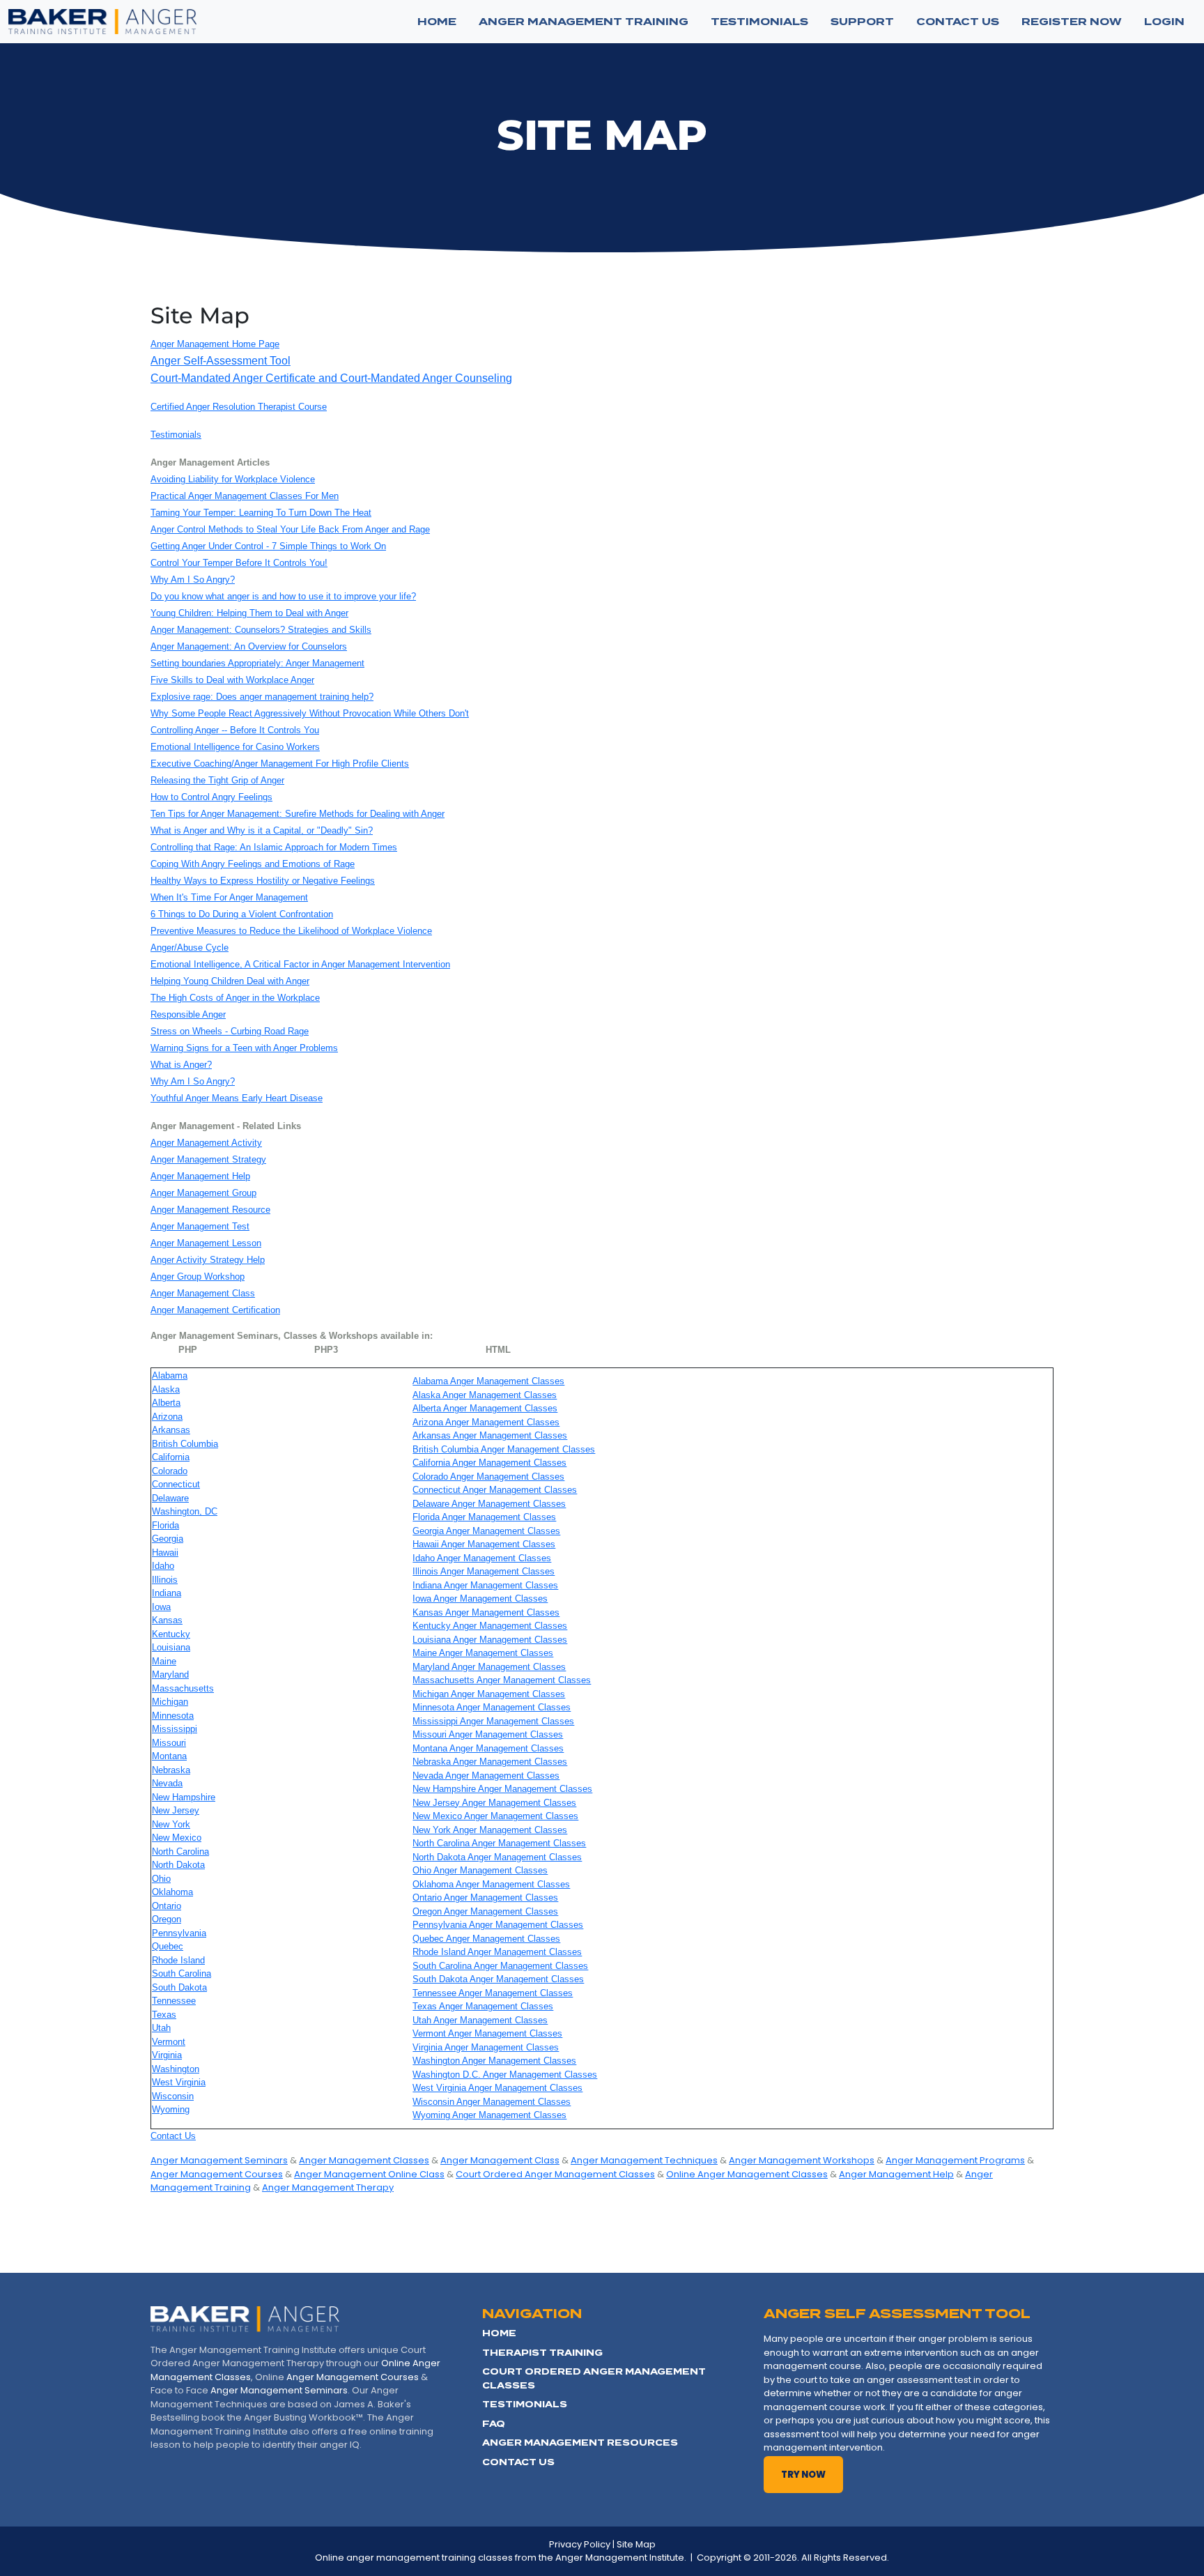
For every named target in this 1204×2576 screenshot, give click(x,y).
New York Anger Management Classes (490, 1830)
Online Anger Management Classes (747, 2174)
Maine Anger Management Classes (483, 1653)
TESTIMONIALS (759, 22)
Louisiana (171, 1647)
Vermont (169, 2042)
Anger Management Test (200, 1226)
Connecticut (176, 1484)
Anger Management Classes (364, 2160)
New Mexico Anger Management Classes (495, 1816)
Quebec (168, 1946)
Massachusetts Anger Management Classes (502, 1680)
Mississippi (175, 1729)
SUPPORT (862, 22)
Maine (164, 1661)
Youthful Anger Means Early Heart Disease (237, 1098)
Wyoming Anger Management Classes (489, 2115)
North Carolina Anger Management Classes (499, 1843)
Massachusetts (183, 1688)
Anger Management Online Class (369, 2174)
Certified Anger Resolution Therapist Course (239, 407)
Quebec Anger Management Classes (486, 1939)
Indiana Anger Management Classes (485, 1585)
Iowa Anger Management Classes (480, 1598)
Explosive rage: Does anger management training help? (262, 697)
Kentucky (171, 1634)
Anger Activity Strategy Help (208, 1260)
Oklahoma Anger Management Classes (491, 1884)
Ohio (161, 1879)
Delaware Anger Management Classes (489, 1504)
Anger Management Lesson (206, 1243)
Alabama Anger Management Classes (488, 1381)
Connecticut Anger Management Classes (495, 1490)
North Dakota (178, 1865)
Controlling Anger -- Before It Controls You (235, 730)
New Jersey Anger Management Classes (494, 1803)
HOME (499, 2333)
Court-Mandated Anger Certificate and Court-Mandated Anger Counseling (331, 378)
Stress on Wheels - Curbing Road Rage (230, 1031)
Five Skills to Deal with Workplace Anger (232, 680)
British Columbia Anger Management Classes (504, 1449)
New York (171, 1824)
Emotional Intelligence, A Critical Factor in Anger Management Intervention (300, 964)
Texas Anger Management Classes (483, 2006)
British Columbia (185, 1444)
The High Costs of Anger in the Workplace (235, 998)
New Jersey (176, 1810)
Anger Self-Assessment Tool (221, 361)
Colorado (170, 1471)
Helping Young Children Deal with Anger (230, 981)
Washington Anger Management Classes (494, 2061)
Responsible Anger (188, 1014)
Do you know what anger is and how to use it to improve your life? (283, 596)
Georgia (168, 1539)
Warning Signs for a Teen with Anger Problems (244, 1048)
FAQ (494, 2424)
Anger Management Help (200, 1176)
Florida (165, 1525)
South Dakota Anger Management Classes (498, 1979)
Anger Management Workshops (802, 2160)
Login (1164, 22)
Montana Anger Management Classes (488, 1748)
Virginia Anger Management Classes (486, 2047)
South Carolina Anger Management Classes (500, 1966)
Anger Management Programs (955, 2160)
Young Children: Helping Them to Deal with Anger (249, 613)
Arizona (167, 1417)
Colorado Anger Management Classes (488, 1477)
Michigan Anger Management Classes (489, 1694)
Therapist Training (542, 2353)
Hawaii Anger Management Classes (484, 1544)
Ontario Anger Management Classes (485, 1898)
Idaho (163, 1566)
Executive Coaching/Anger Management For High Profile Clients (280, 764)
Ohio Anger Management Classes (480, 1870)
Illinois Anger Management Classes (484, 1571)
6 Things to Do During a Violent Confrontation (242, 914)
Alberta (166, 1403)
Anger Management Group (203, 1193)
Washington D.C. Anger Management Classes (505, 2075)
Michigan (170, 1702)
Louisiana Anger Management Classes (490, 1640)
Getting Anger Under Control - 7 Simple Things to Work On (268, 546)
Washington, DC (185, 1511)
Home (437, 22)
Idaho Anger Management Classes (482, 1558)
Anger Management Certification (215, 1310)
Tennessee (174, 2001)
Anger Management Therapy (328, 2187)
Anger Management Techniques (644, 2160)
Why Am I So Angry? (193, 580)
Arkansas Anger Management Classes (490, 1435)
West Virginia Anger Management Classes (497, 2088)
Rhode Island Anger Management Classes (497, 1952)
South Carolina (182, 1973)
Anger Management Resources (580, 2443)
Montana (169, 1756)
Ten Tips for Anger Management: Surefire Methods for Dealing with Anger (298, 814)
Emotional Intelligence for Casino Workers (235, 747)
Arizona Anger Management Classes (486, 1422)
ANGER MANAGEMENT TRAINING (584, 22)
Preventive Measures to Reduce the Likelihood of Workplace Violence (291, 931)
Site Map (636, 2544)
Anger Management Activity (206, 1143)
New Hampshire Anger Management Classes (502, 1789)
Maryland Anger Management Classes (489, 1667)
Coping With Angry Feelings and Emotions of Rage (253, 864)
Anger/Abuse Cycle (190, 948)
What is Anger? (181, 1065)
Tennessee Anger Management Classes (493, 1993)
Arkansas (171, 1430)
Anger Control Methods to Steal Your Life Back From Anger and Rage (290, 529)
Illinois (165, 1580)
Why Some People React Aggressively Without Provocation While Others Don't (310, 713)
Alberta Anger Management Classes (485, 1408)
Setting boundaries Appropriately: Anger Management (257, 663)
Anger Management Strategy (208, 1159)
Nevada (167, 1783)
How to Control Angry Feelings (211, 797)
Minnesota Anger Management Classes (492, 1707)
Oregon (167, 1919)
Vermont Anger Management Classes (487, 2033)
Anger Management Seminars (219, 2160)
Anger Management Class (203, 1293)
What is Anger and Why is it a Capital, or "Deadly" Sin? (262, 830)
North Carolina (180, 1852)
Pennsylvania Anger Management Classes (498, 1925)
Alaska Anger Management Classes (485, 1395)
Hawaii (165, 1552)
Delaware (170, 1498)
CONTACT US (958, 22)
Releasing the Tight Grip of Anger (217, 780)
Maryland (170, 1674)
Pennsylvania (179, 1933)
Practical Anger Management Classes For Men (245, 496)
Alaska (166, 1389)
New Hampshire (184, 1797)
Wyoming (171, 2109)
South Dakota (179, 1987)
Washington (176, 2069)
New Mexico (177, 1838)
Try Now (803, 2475)
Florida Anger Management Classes (484, 1517)
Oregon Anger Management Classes (485, 1911)
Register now (1072, 22)
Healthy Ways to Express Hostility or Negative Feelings (263, 881)
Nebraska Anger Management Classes (490, 1762)
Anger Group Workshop (198, 1276)
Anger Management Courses (217, 2174)
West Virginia (179, 2082)
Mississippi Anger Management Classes (493, 1721)
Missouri (169, 1743)
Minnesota (173, 1716)
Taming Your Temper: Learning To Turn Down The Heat (261, 513)
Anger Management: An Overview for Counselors (249, 646)
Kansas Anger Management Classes (486, 1612)
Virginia (167, 2055)
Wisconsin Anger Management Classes (492, 2102)
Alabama (170, 1375)
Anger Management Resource (210, 1210)
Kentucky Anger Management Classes (490, 1626)
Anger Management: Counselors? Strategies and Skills (261, 630)
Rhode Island (178, 1960)
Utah (161, 2028)
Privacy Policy (580, 2544)
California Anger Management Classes (489, 1463)
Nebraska (171, 1770)
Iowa (161, 1607)
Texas (164, 2015)
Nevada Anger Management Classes (486, 1776)
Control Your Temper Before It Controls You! (239, 563)
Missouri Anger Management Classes (488, 1734)
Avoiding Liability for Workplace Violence (233, 479)
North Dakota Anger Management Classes (497, 1857)
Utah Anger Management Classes (480, 2020)
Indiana (167, 1593)
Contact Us (173, 2136)
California (171, 1457)
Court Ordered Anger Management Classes (555, 2174)
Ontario (167, 1906)
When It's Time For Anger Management (229, 897)
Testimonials (176, 435)
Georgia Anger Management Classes (486, 1531)
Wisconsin (173, 2096)
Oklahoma (172, 1892)
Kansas (167, 1620)
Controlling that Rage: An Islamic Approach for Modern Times (274, 847)
